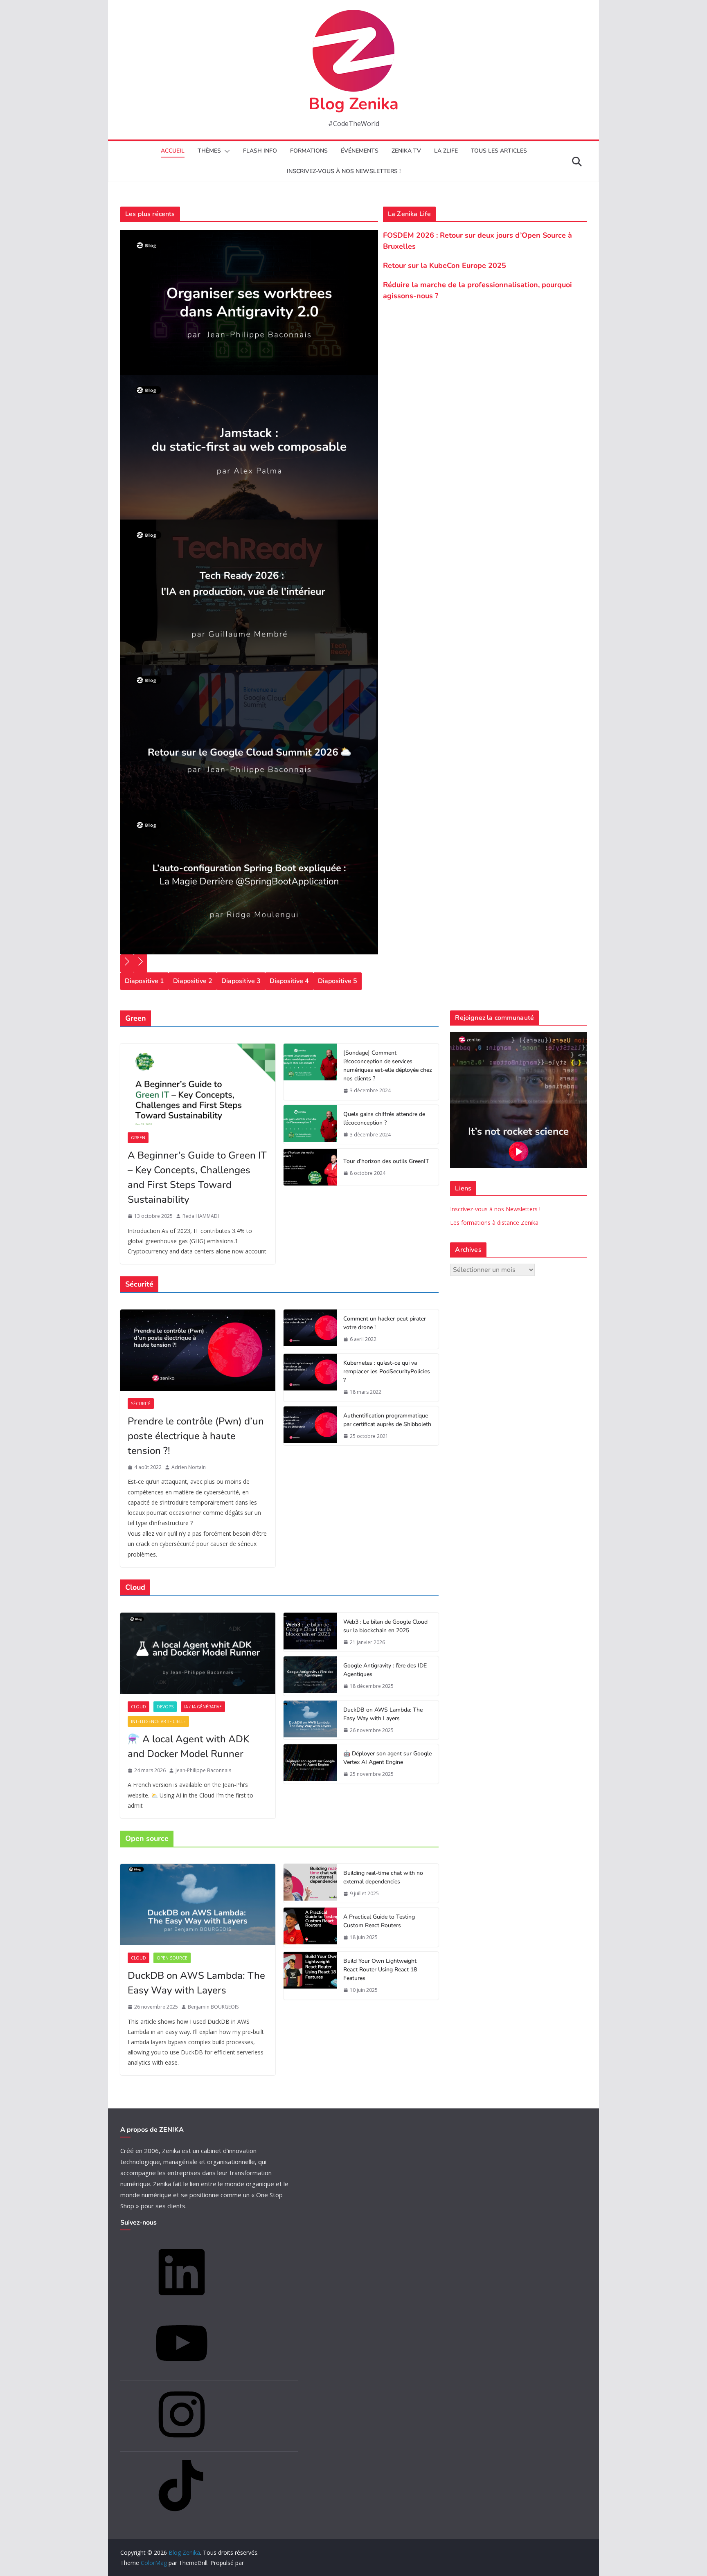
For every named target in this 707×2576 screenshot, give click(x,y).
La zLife (446, 151)
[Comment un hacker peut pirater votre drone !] (310, 1329)
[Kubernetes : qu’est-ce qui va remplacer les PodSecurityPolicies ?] (310, 1378)
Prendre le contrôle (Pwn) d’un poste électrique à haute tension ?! (196, 1436)
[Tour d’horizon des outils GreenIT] (310, 1167)
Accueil (173, 151)
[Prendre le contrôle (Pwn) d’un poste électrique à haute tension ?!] (198, 1350)
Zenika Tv (406, 151)
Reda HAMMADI (201, 1216)
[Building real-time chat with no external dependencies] (310, 1883)
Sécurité (141, 1404)
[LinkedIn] (182, 2300)
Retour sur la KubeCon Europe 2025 (445, 265)
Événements (360, 151)
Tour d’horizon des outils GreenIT (386, 1161)
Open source (172, 1958)
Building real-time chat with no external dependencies (383, 1877)
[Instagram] (182, 2443)
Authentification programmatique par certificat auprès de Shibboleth (387, 1420)
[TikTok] (182, 2514)
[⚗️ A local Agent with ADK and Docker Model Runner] (198, 1653)
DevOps (165, 1707)
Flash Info (260, 151)
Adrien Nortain (189, 1467)
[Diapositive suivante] (141, 963)
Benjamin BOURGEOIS (213, 2007)
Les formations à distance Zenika (494, 1223)
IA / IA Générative (203, 1707)
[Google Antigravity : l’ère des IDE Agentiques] (310, 1676)
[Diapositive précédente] (127, 963)
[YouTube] (182, 2372)
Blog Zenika (353, 104)
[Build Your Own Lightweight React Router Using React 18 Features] (310, 1976)
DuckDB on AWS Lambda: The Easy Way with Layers (383, 1714)
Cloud (138, 1707)
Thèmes (209, 151)
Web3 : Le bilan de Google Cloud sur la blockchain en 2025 (385, 1626)
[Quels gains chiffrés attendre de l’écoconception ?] (310, 1125)
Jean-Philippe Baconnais (203, 1770)
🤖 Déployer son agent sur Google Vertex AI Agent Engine (387, 1758)
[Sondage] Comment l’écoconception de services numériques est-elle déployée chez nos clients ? (388, 1066)
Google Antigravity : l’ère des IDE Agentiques (385, 1670)
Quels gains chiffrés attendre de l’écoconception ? (384, 1118)
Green (138, 1138)
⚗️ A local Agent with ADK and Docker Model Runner (188, 1746)
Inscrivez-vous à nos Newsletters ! (495, 1209)
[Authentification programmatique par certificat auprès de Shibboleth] (310, 1426)
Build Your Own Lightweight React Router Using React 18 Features (380, 1970)
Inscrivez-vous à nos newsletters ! (344, 171)
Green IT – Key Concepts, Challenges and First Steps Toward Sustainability (197, 1177)
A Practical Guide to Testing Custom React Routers (379, 1921)
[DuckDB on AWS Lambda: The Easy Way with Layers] (310, 1720)
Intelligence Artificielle (158, 1721)
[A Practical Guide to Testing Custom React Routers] (310, 1927)
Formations (309, 151)
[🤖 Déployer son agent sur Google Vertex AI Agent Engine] (310, 1764)
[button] (225, 151)
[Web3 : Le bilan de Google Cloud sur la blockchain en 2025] (310, 1632)
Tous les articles (499, 151)
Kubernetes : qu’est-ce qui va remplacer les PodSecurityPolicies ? (387, 1371)
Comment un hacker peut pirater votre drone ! (385, 1323)
